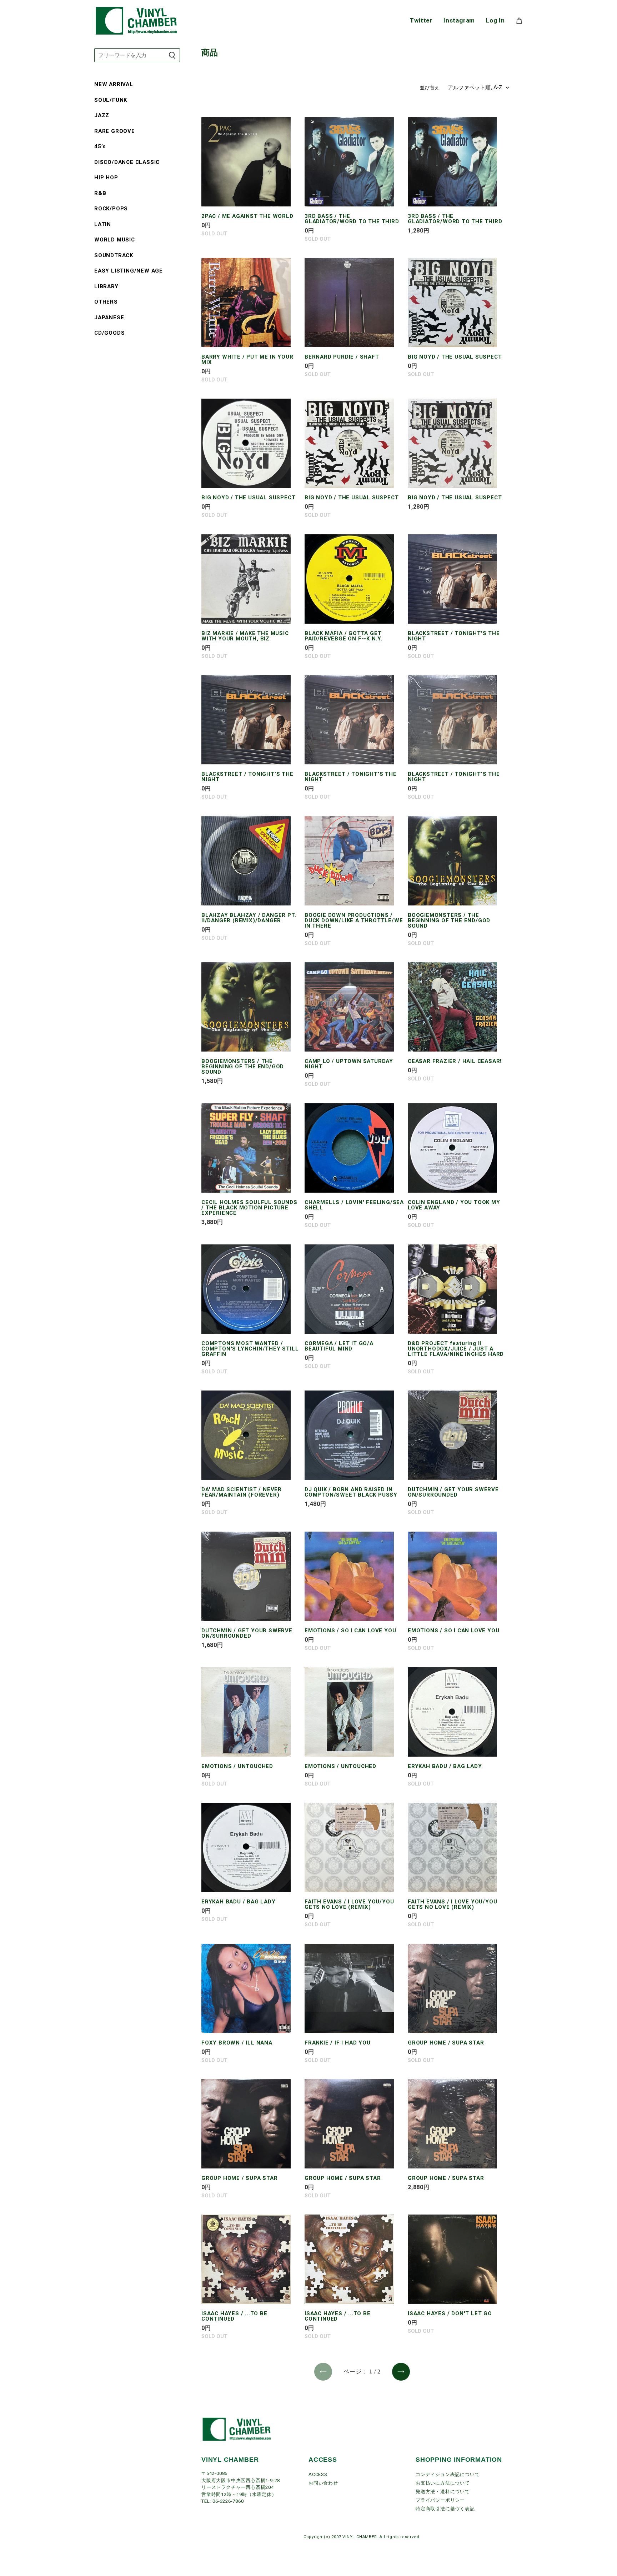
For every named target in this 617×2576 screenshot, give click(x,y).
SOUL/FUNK (111, 100)
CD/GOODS (109, 333)
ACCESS (318, 2474)
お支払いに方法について (443, 2483)
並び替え (430, 88)
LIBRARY (106, 286)
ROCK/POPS (111, 209)
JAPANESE (109, 318)
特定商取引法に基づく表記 (445, 2509)
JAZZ (102, 115)
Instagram (459, 21)
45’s (100, 146)
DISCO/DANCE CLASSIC (127, 162)
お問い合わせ (323, 2483)
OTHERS (106, 302)
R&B (100, 193)
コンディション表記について (448, 2474)
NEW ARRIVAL (114, 84)
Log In (495, 21)
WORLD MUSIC (115, 240)
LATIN (103, 224)
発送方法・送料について (443, 2492)
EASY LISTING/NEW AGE (129, 271)
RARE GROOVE (115, 131)
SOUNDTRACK (114, 255)
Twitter (421, 21)
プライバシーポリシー (440, 2500)
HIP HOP (106, 178)
